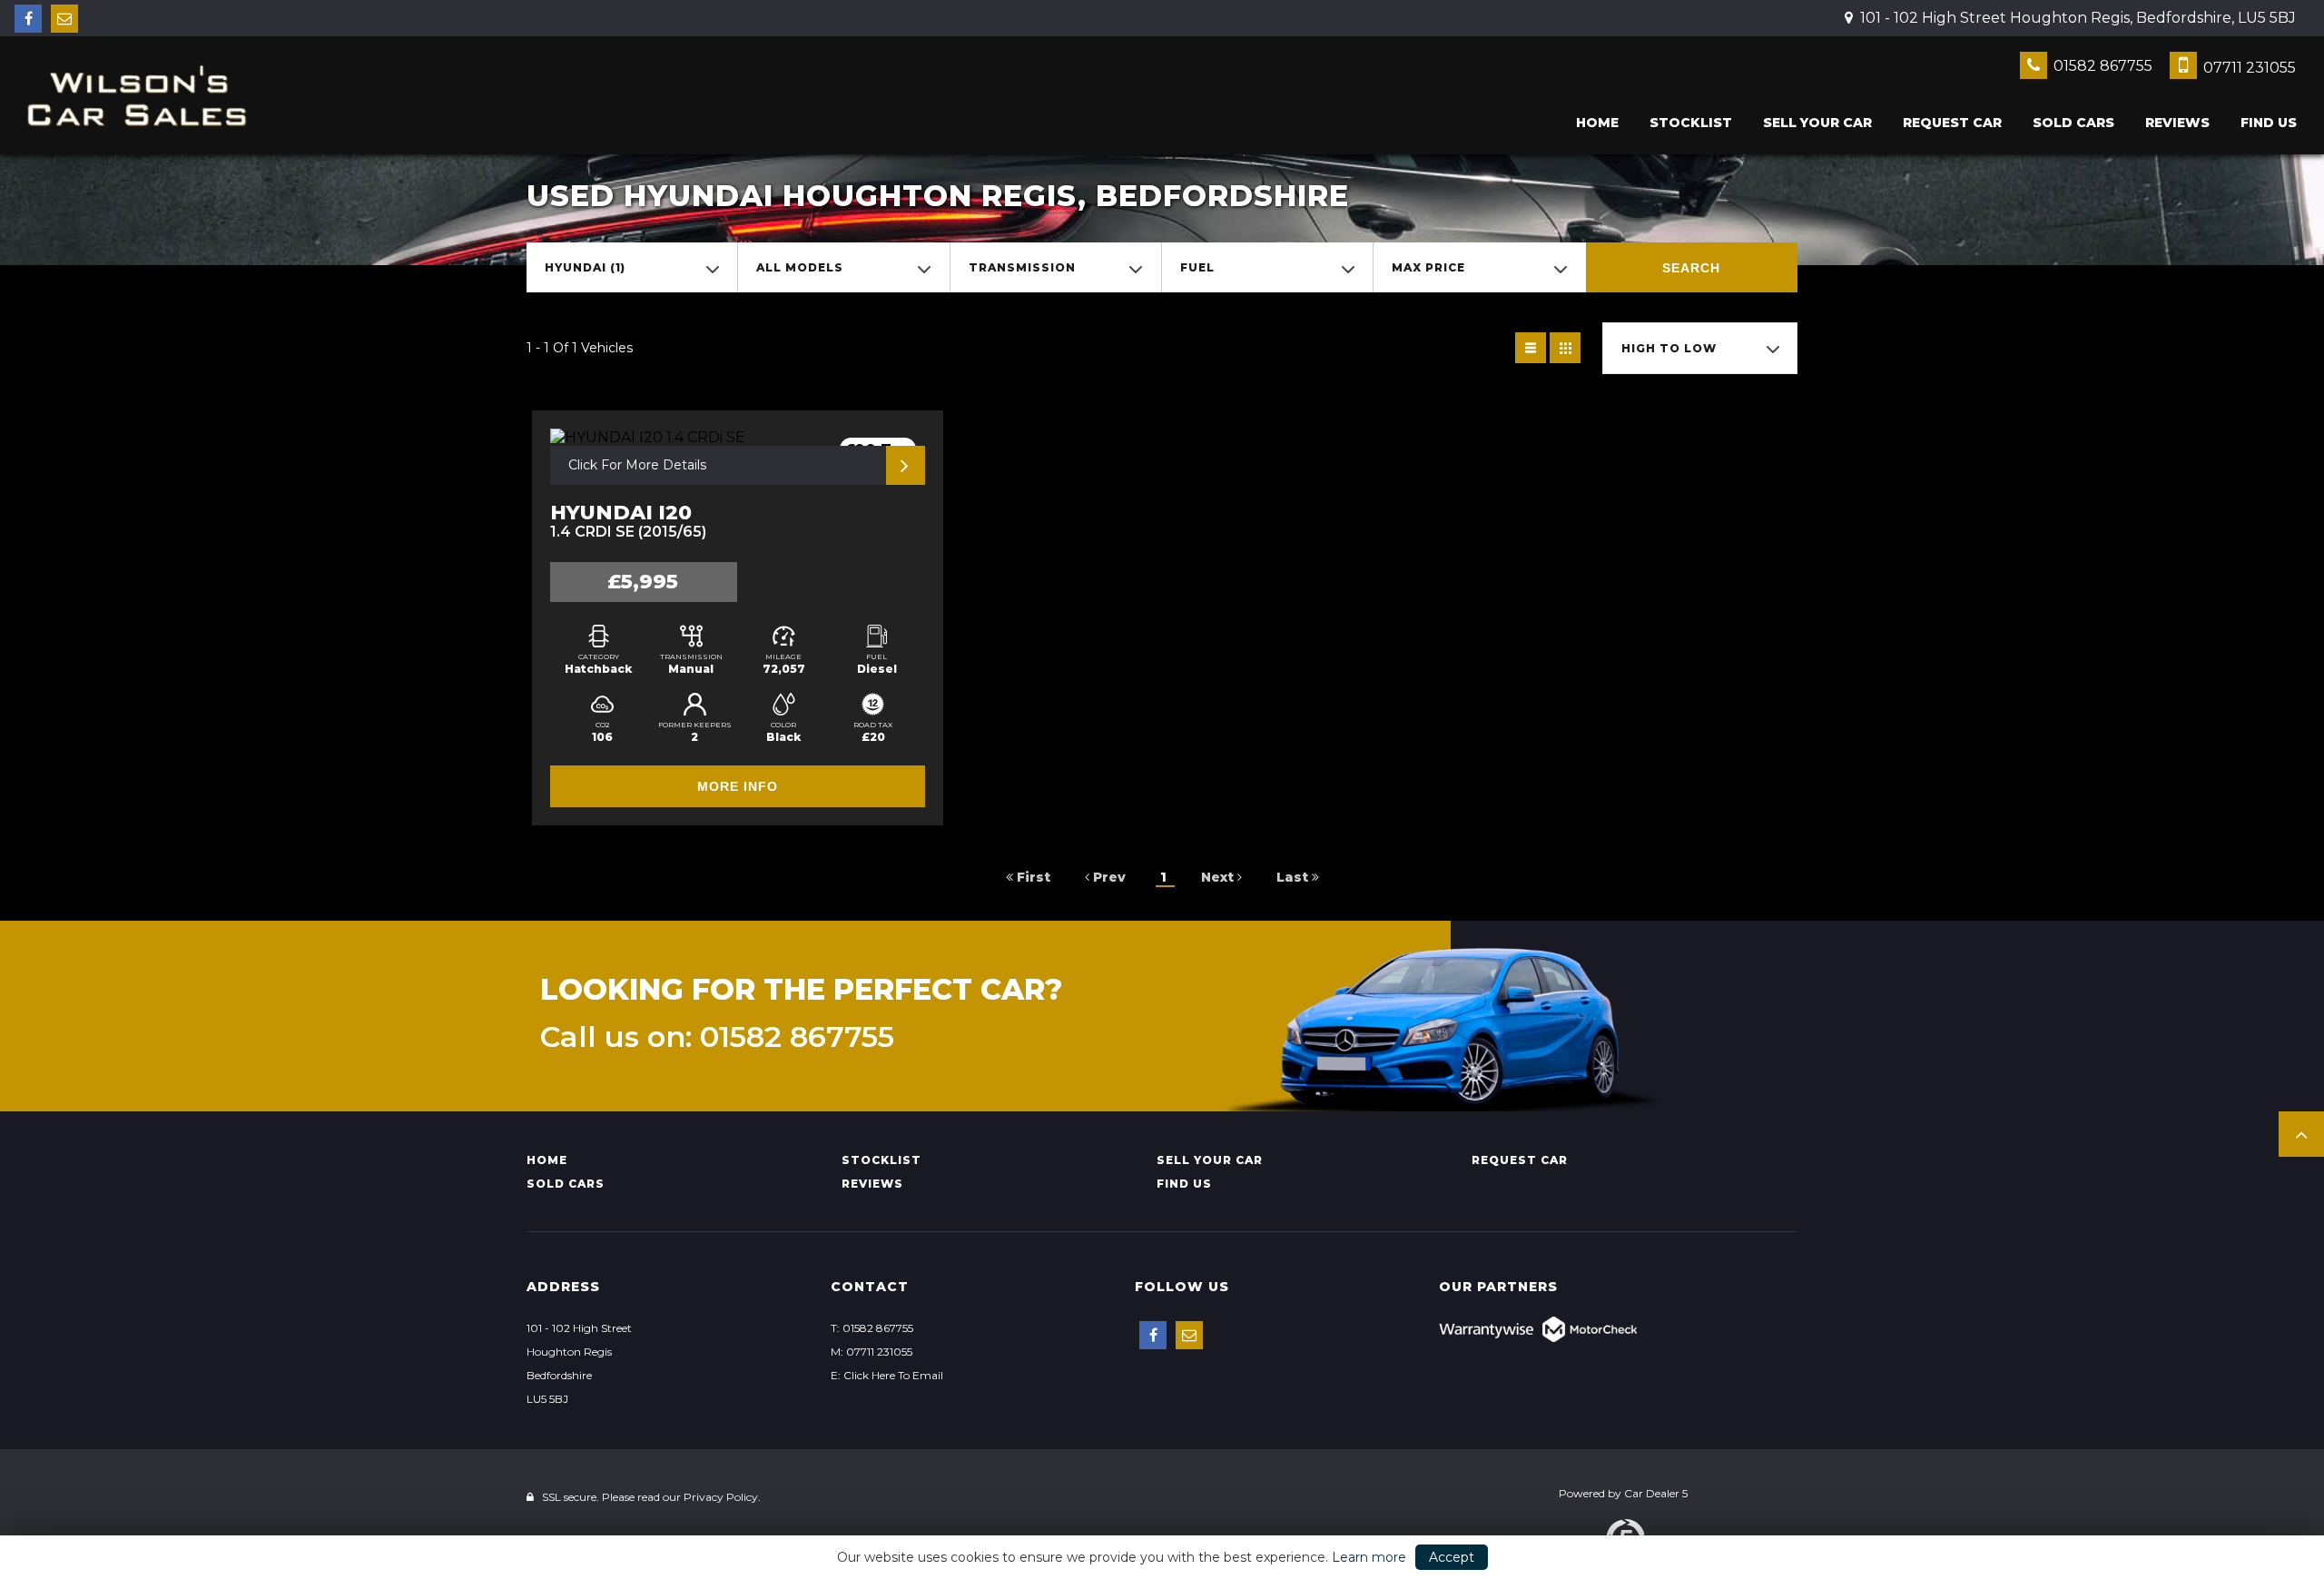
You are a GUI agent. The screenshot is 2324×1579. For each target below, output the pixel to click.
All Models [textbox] (800, 267)
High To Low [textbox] (1669, 348)
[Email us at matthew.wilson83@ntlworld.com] (64, 19)
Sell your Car (1817, 123)
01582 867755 (2101, 66)
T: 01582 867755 (872, 1328)
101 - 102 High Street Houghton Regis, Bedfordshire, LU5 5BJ (2076, 18)
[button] (2301, 1134)
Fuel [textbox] (1197, 267)
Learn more (1369, 1557)
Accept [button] (1452, 1557)
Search (1691, 268)
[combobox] (632, 267)
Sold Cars (2073, 123)
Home (1597, 123)
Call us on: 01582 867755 (717, 1037)
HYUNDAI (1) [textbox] (585, 267)
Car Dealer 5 (1656, 1493)
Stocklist (1691, 123)
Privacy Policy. (722, 1497)
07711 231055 (2248, 68)
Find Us (2269, 123)
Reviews (2177, 123)
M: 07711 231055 (871, 1352)
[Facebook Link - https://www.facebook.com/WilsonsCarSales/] (28, 19)
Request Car (1952, 123)
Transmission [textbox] (1022, 267)
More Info (738, 786)
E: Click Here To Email (887, 1375)
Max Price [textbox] (1428, 267)
